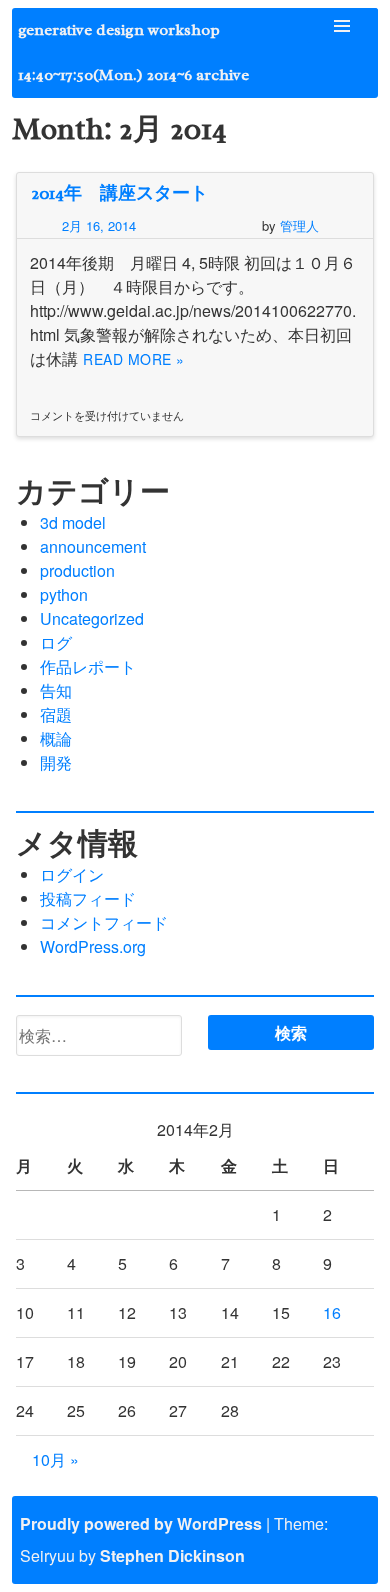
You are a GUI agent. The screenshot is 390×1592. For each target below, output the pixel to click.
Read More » (134, 359)
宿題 (56, 714)
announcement (93, 546)
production (77, 570)
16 (332, 1312)
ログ (56, 642)
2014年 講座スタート (119, 193)
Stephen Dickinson (172, 1555)
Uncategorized (92, 618)
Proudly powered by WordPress (141, 1523)
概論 (56, 738)
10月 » (55, 1459)
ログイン (72, 874)
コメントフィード (104, 922)
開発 (56, 762)
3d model (73, 522)
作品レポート (88, 666)
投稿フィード (88, 898)
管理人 (299, 225)
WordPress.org (93, 946)
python (64, 594)
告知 (56, 690)
